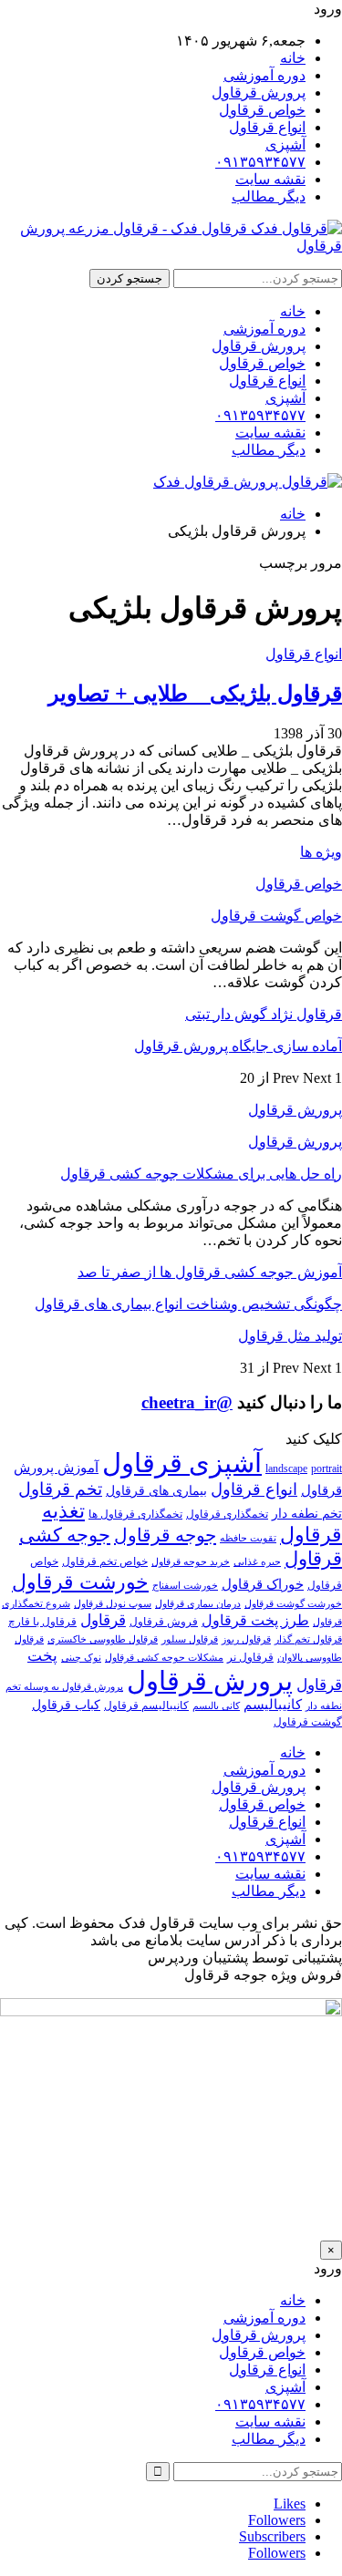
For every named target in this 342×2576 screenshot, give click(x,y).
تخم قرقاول (60, 1489)
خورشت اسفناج (185, 1586)
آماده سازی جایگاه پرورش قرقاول (238, 1046)
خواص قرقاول (262, 110)
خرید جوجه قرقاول (191, 1562)
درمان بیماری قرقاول (198, 1604)
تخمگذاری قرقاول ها (135, 1514)
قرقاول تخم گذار (308, 1639)
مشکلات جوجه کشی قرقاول (164, 1658)
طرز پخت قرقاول (255, 1621)
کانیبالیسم (273, 1704)
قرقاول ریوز (246, 1639)
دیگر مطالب (269, 196)
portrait (326, 1468)
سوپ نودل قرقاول (113, 1604)
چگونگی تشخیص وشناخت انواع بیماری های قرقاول (188, 1304)
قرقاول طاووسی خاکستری (103, 1639)
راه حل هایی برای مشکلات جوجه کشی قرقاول (201, 1174)
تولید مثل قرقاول (290, 1336)
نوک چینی (81, 1658)
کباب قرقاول (66, 1705)
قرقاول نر (250, 1657)
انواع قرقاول (267, 127)
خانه (293, 58)
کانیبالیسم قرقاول (146, 1705)
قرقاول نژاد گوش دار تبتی (264, 1014)
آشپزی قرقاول (182, 1463)
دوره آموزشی (264, 75)
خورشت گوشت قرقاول (293, 1604)
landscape (286, 1468)
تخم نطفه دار (307, 1514)
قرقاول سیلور (190, 1639)
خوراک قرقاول (263, 1584)
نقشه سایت (270, 179)
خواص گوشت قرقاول (276, 916)
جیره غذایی (257, 1562)
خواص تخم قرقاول (105, 1561)
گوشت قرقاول (308, 1722)
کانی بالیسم (216, 1706)
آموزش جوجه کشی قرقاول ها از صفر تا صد (210, 1272)
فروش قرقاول (164, 1622)
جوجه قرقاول (165, 1535)
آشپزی (285, 144)
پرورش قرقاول (259, 93)
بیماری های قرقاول (156, 1491)
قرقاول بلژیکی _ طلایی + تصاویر (195, 694)
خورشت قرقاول (80, 1582)
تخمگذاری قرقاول (227, 1514)
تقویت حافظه (248, 1538)
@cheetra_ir (187, 1402)
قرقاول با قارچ (42, 1622)
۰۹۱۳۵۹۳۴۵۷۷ (260, 162)
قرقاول (103, 1620)
